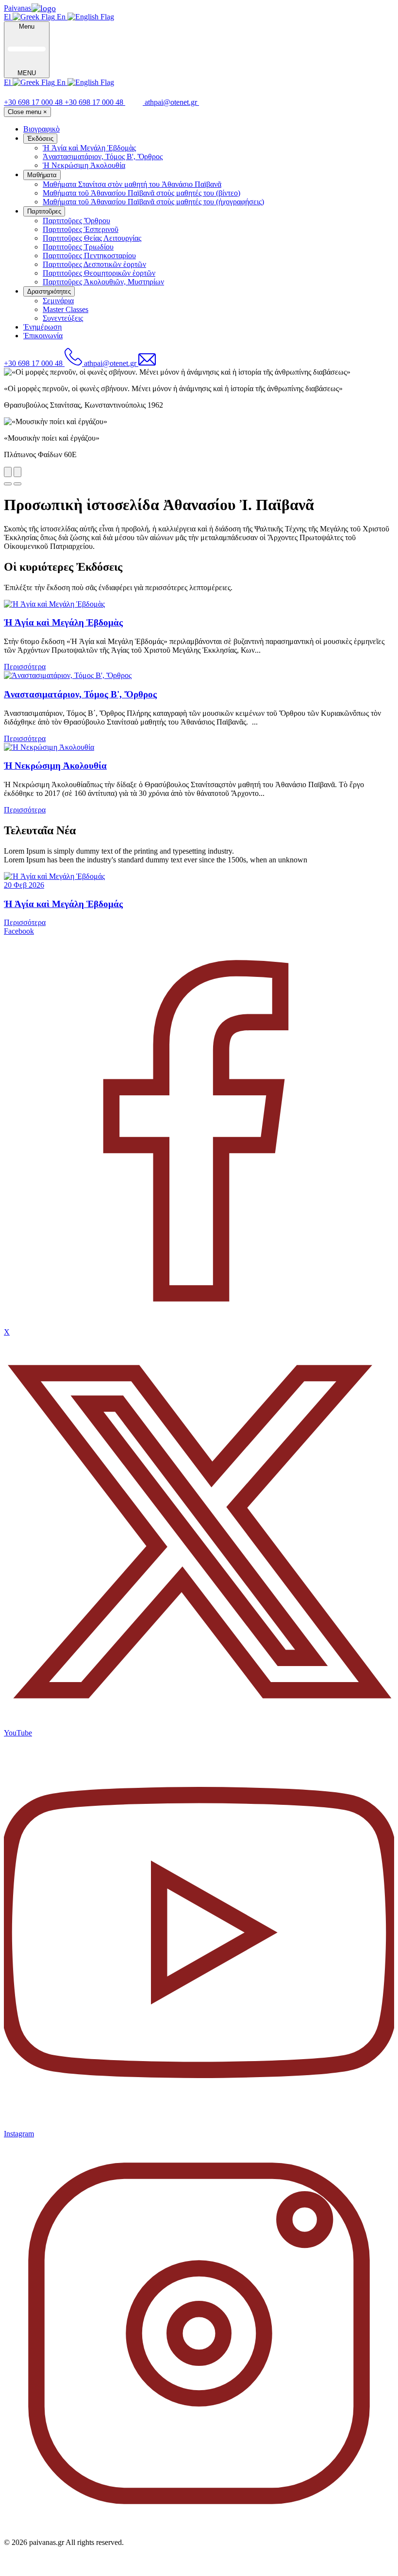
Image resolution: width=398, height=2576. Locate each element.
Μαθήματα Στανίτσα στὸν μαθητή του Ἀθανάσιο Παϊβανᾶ (132, 184)
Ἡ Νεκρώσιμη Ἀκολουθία (84, 165)
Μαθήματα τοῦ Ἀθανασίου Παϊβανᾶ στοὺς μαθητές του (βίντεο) (141, 193)
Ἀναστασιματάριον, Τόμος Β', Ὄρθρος (103, 157)
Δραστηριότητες (49, 291)
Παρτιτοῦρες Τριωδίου (78, 247)
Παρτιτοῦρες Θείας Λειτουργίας (92, 238)
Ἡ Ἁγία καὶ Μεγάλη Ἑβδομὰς (89, 148)
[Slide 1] (8, 484)
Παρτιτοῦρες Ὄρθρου (76, 221)
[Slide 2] (17, 484)
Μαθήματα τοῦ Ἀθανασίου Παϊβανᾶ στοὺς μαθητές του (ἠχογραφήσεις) (153, 202)
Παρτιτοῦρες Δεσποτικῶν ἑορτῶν (94, 264)
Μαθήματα (42, 175)
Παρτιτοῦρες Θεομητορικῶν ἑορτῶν (99, 273)
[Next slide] (17, 472)
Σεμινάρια (58, 301)
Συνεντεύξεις (63, 318)
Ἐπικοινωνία (43, 336)
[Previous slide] (8, 472)
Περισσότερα (25, 667)
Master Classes (66, 309)
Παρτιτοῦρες (44, 211)
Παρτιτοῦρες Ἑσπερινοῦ (81, 229)
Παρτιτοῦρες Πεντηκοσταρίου (89, 256)
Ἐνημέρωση (42, 327)
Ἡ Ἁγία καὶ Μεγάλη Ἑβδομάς (63, 904)
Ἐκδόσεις (40, 139)
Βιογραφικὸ (41, 129)
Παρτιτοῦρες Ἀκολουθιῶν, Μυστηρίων (103, 282)
